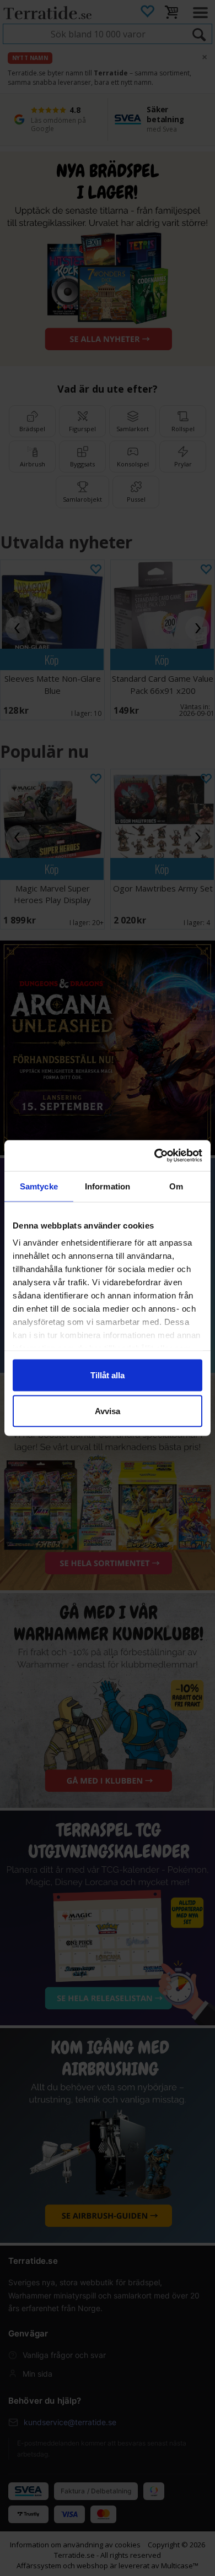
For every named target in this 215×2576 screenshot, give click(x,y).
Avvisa (108, 1411)
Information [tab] (108, 1186)
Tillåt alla (108, 1375)
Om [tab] (176, 1186)
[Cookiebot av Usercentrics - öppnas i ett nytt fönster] (155, 1156)
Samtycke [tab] (39, 1186)
